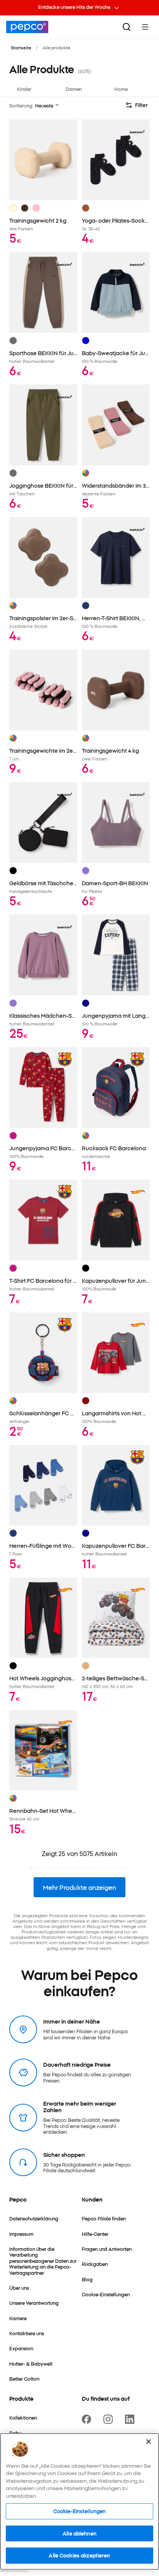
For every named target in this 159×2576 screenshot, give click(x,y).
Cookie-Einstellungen (80, 2511)
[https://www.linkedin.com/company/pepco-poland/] (131, 2419)
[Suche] (127, 27)
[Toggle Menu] (145, 27)
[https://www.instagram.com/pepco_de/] (110, 2419)
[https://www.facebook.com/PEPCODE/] (88, 2419)
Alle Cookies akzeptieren (79, 2555)
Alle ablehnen (79, 2533)
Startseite (21, 47)
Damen (74, 89)
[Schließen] (149, 2442)
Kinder (24, 89)
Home (121, 89)
